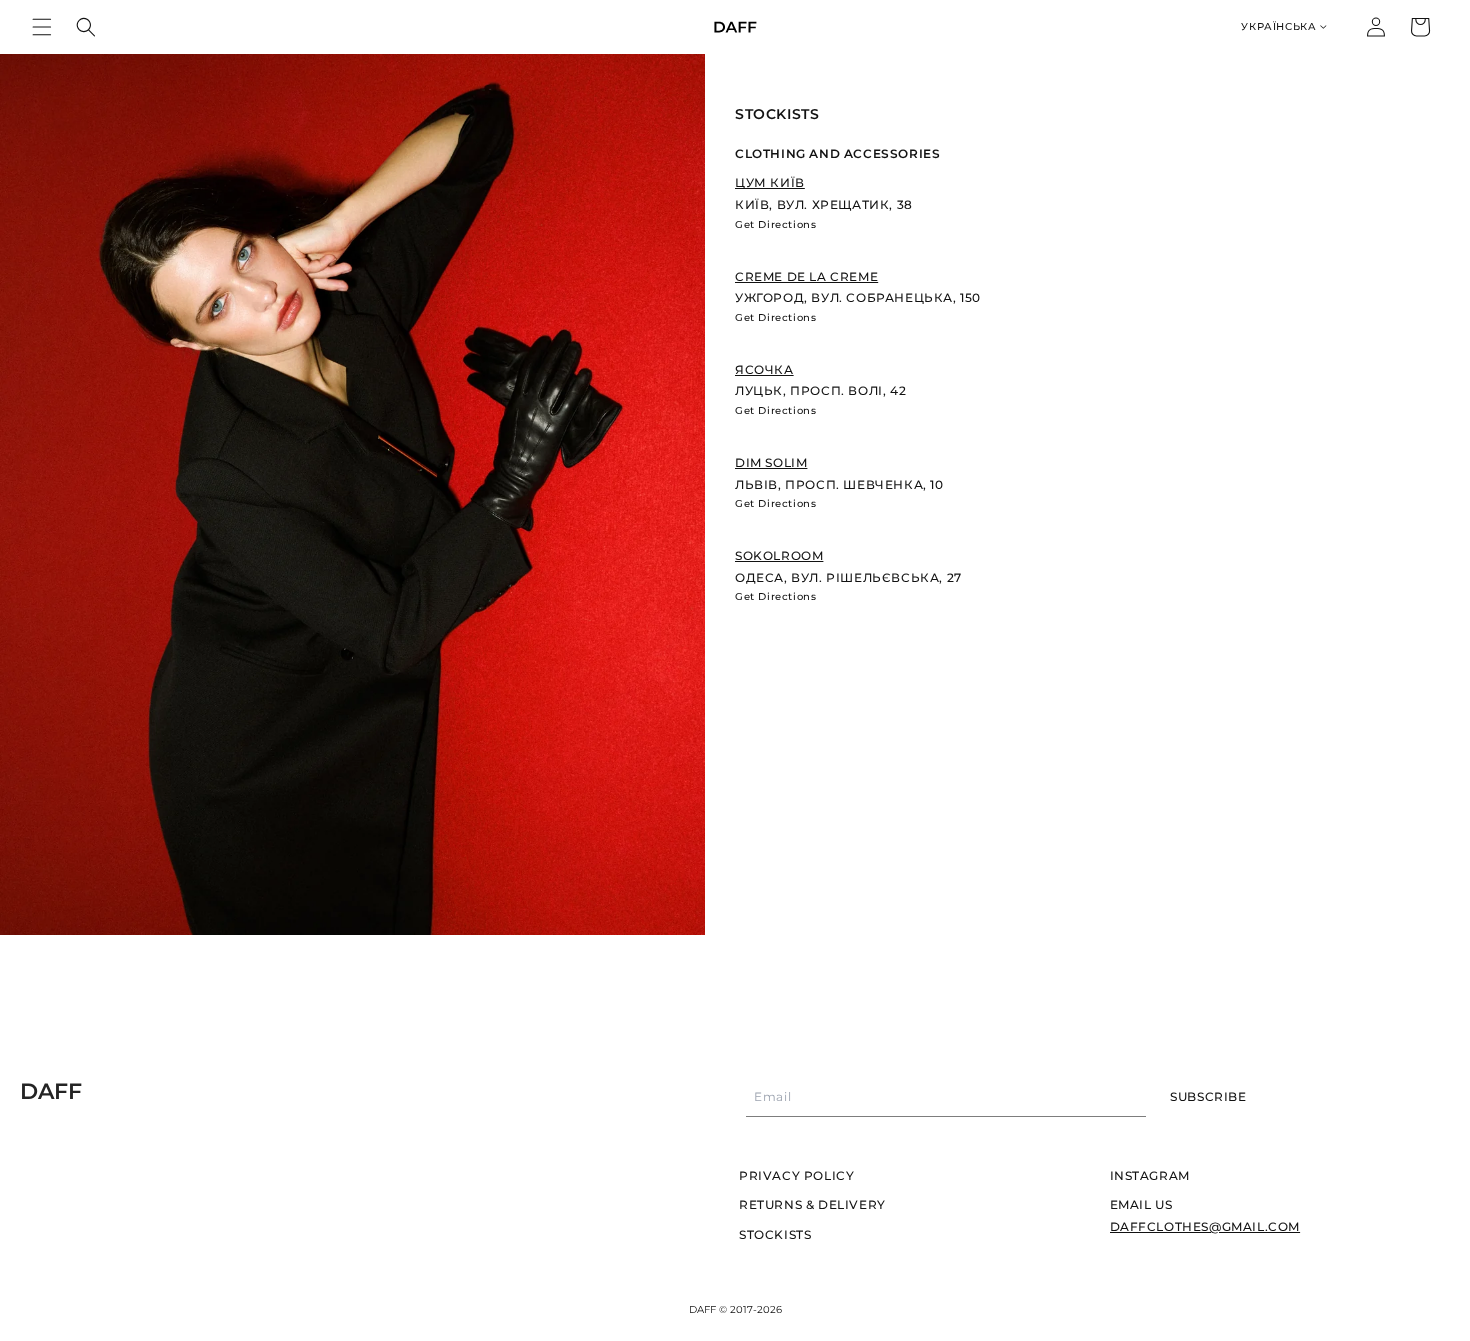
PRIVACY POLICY (796, 1175)
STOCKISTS (775, 1234)
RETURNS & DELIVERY (812, 1204)
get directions (775, 224)
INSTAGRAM (1150, 1175)
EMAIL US (1141, 1204)
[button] (42, 27)
